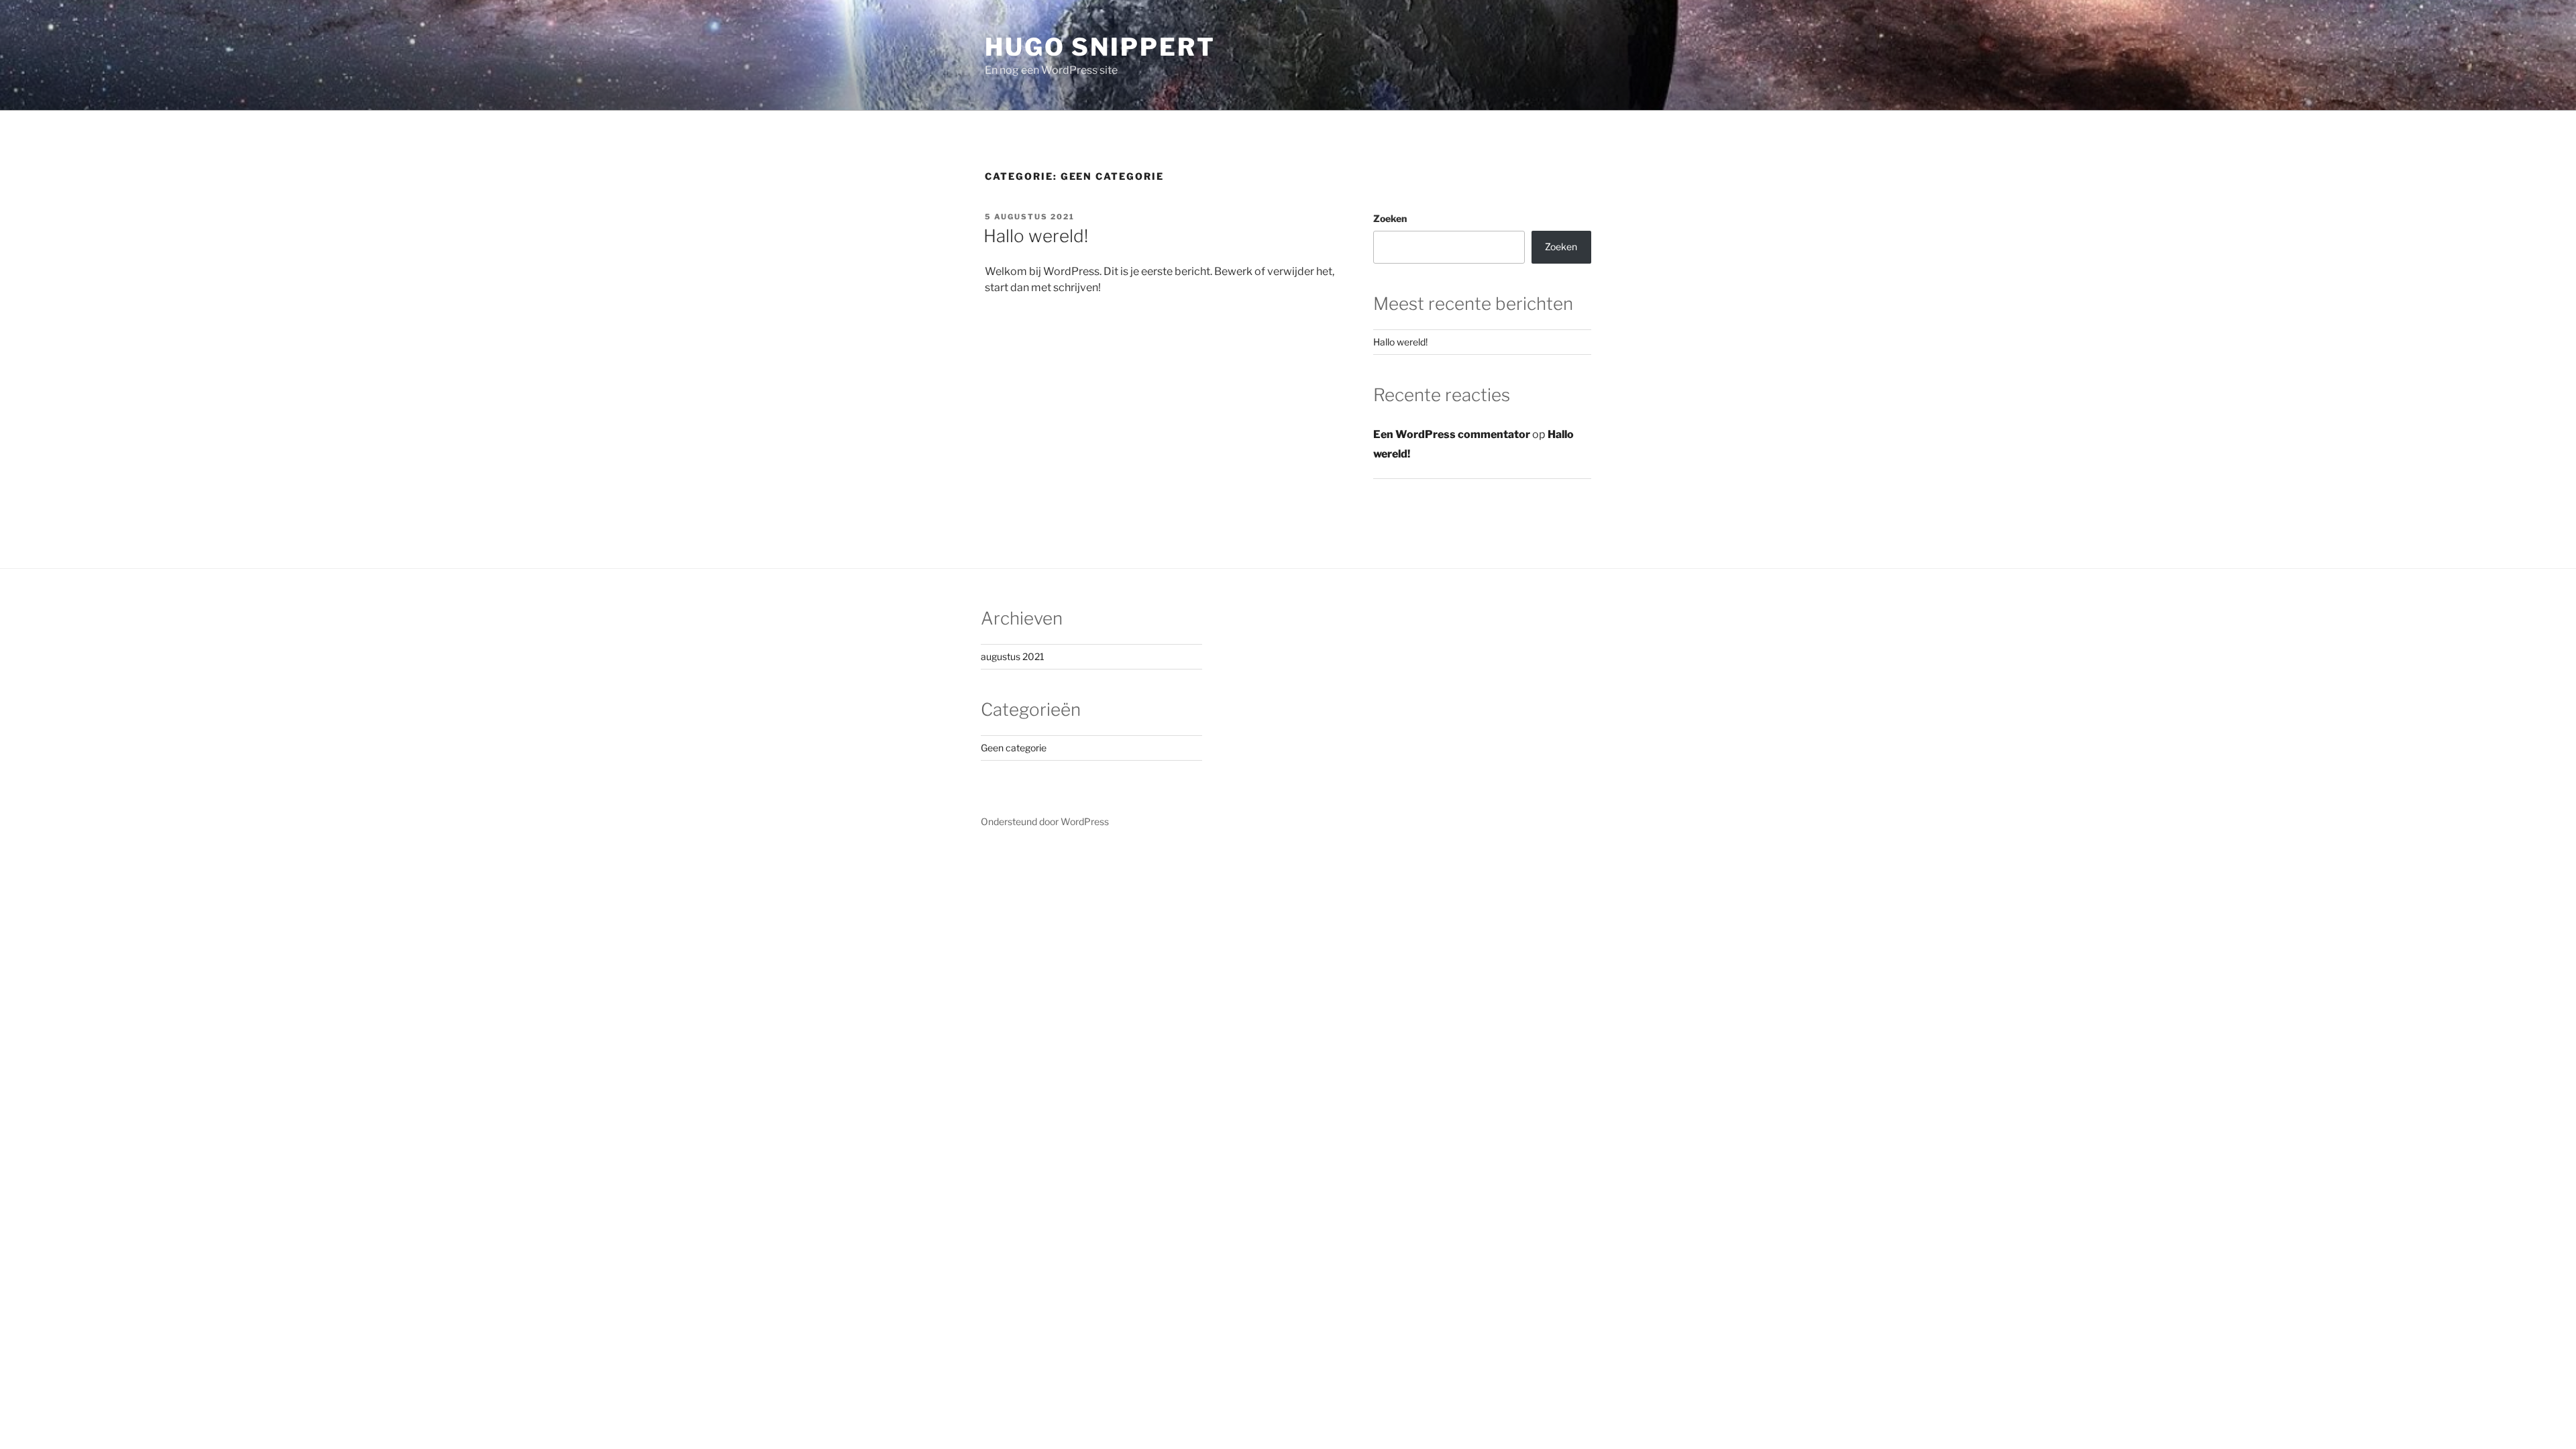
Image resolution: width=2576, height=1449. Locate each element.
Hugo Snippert (1100, 47)
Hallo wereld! (1036, 236)
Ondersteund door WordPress (1045, 821)
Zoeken (1390, 218)
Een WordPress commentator (1452, 434)
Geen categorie (1014, 748)
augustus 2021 (1013, 656)
